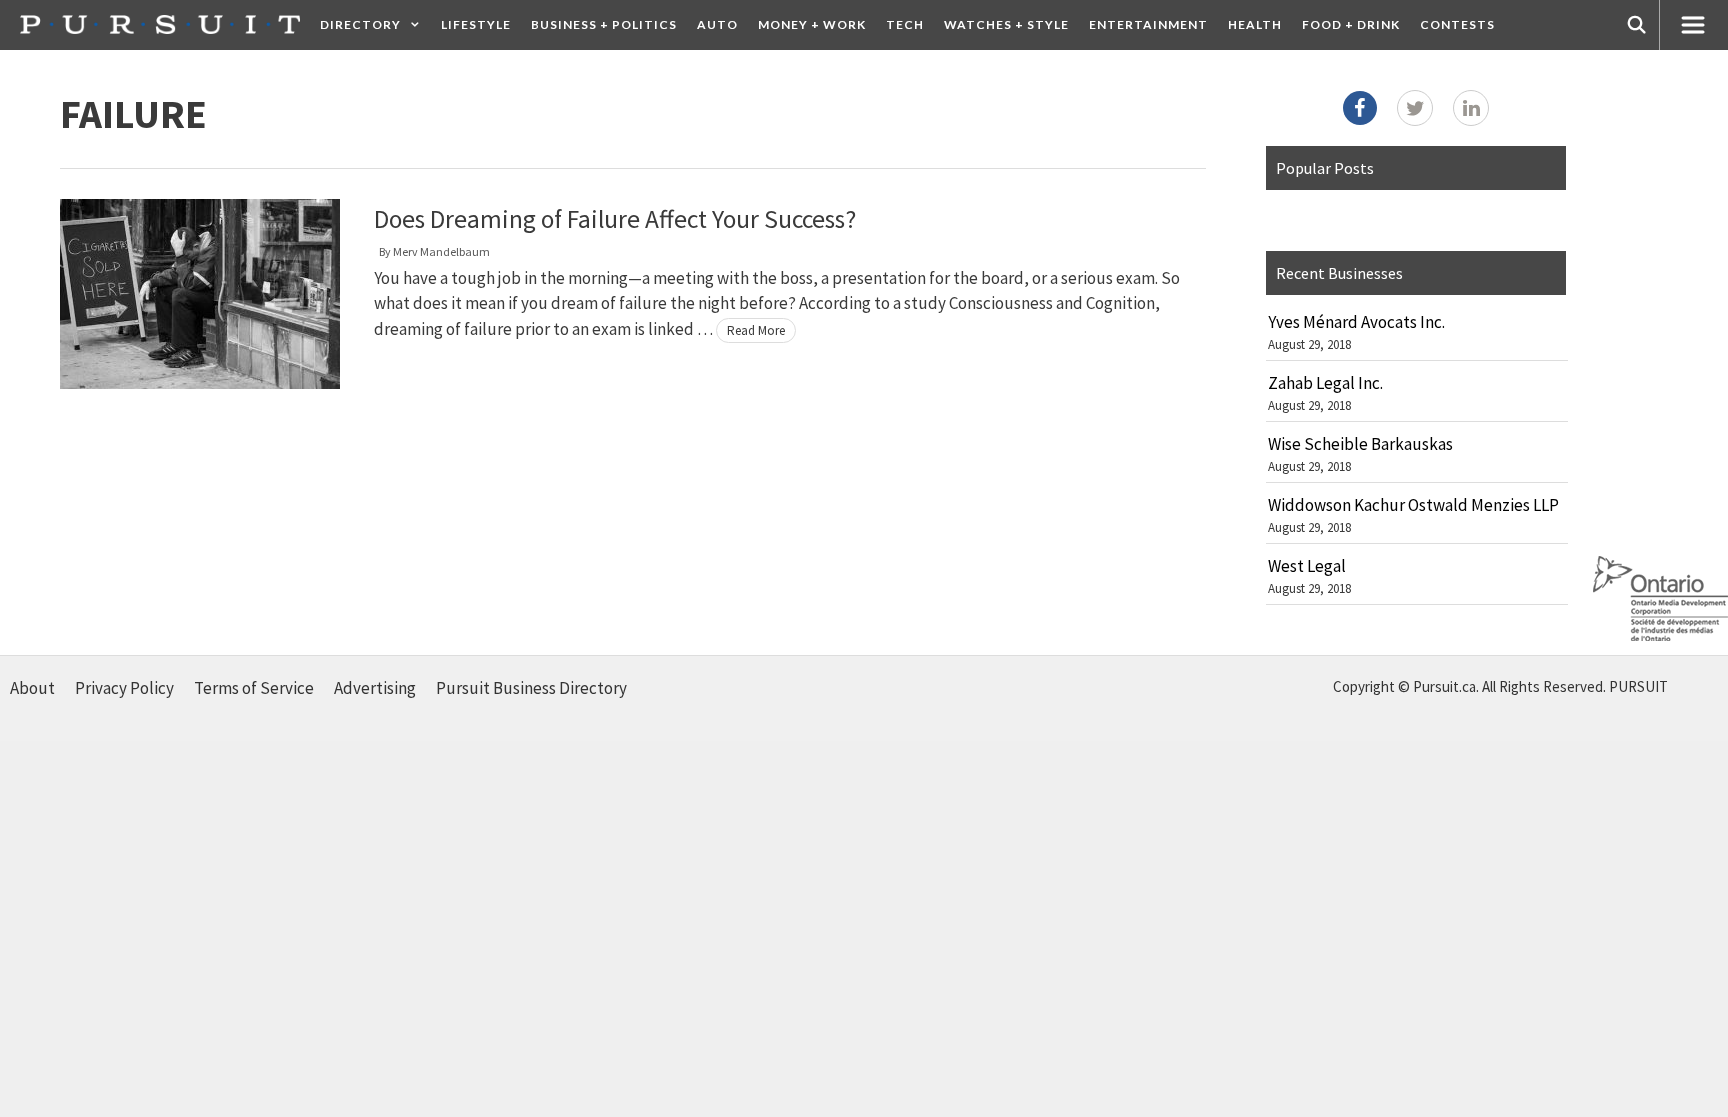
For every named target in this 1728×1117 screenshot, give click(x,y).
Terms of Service (254, 688)
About (32, 688)
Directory (360, 24)
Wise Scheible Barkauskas (1360, 444)
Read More (756, 330)
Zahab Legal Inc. (1325, 383)
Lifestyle (476, 24)
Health (1255, 24)
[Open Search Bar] (1637, 25)
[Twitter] (1415, 108)
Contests (1457, 24)
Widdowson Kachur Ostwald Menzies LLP (1413, 505)
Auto (717, 24)
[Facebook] (1360, 108)
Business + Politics (604, 24)
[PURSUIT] (160, 24)
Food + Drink (1351, 24)
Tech (905, 24)
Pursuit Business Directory (531, 688)
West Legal (1307, 566)
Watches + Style (1006, 24)
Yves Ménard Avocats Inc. (1356, 322)
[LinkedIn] (1471, 108)
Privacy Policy (124, 688)
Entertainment (1148, 24)
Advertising (375, 688)
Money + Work (812, 24)
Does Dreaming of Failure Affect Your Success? (615, 219)
